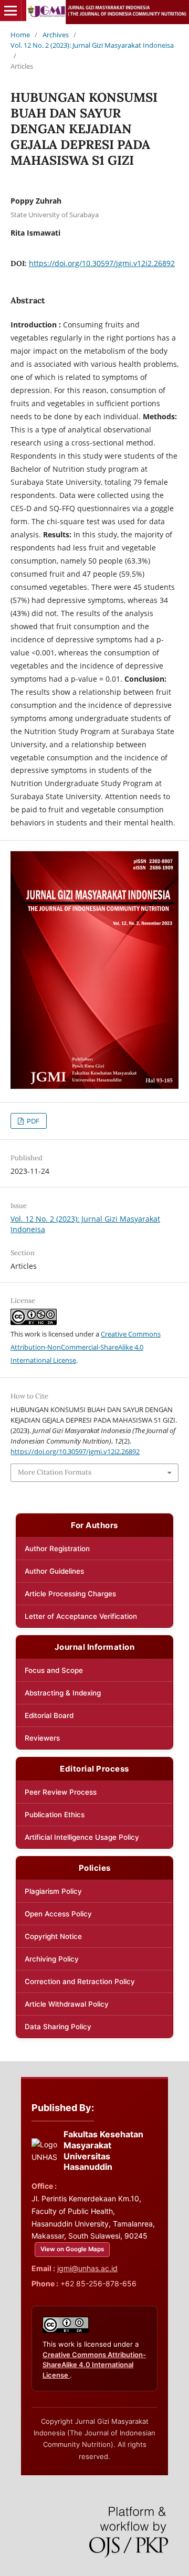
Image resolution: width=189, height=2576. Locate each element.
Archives (56, 35)
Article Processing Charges (70, 1594)
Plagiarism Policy (53, 1891)
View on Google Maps (72, 2249)
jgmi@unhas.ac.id (87, 2268)
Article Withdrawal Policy (67, 2004)
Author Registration (57, 1549)
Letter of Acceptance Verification (81, 1616)
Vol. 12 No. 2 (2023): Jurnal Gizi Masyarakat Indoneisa (92, 45)
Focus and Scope (54, 1670)
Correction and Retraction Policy (80, 1981)
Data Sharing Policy (58, 2027)
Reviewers (42, 1738)
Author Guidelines (54, 1571)
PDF (32, 1121)
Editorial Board (49, 1715)
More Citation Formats (55, 1472)
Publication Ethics (55, 1815)
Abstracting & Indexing (63, 1693)
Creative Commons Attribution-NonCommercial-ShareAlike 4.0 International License (86, 1347)
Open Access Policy (58, 1914)
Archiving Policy (52, 1959)
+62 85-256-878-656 (98, 2283)
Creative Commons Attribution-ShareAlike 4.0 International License (94, 2365)
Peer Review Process (61, 1792)
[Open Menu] (10, 10)
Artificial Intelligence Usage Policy (82, 1837)
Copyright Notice (53, 1936)
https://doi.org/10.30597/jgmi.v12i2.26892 (102, 263)
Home (20, 35)
